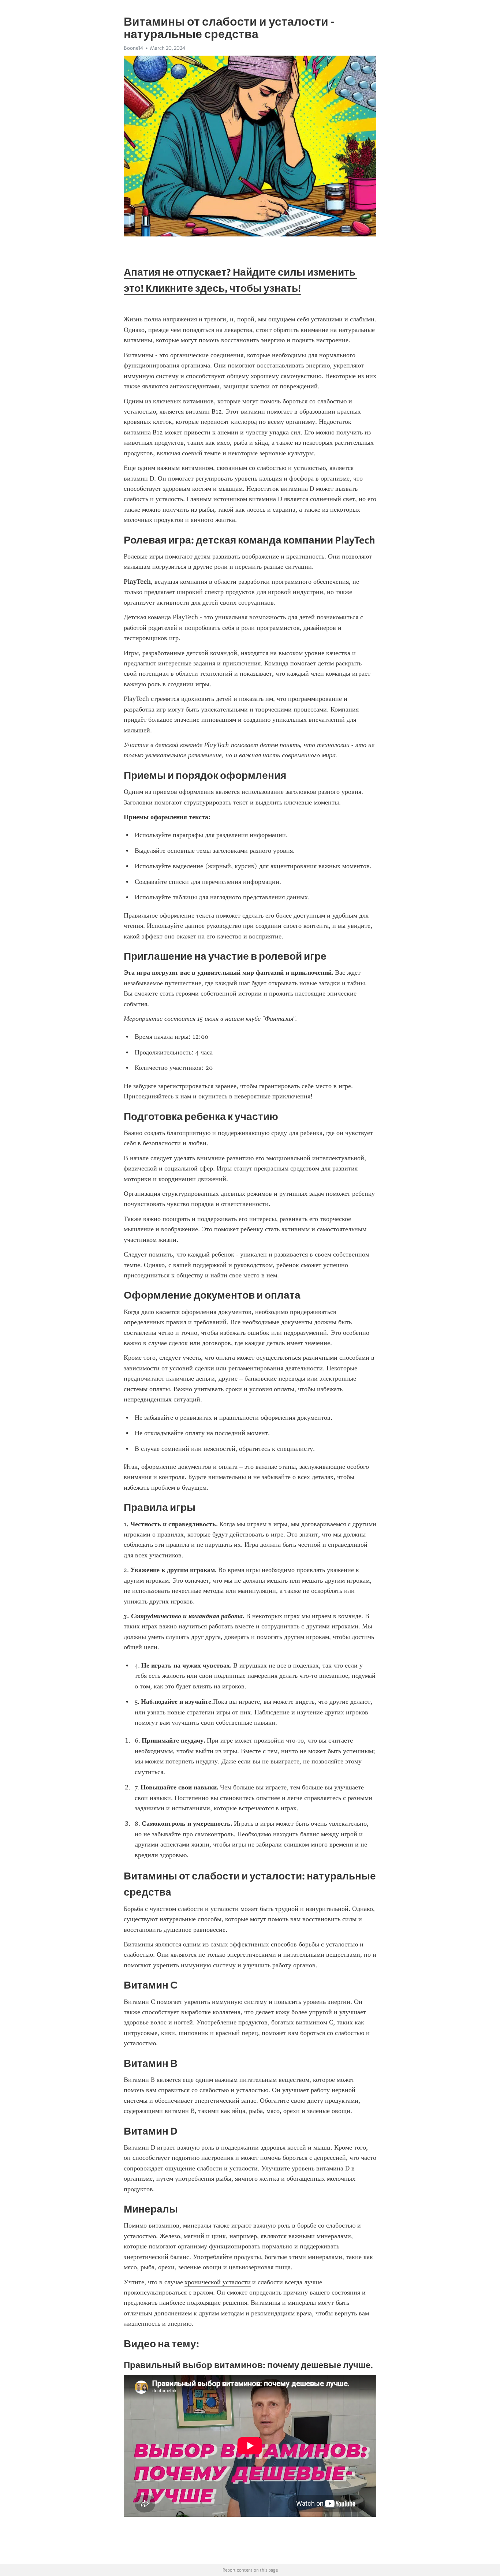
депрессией (330, 2158)
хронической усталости (218, 2282)
